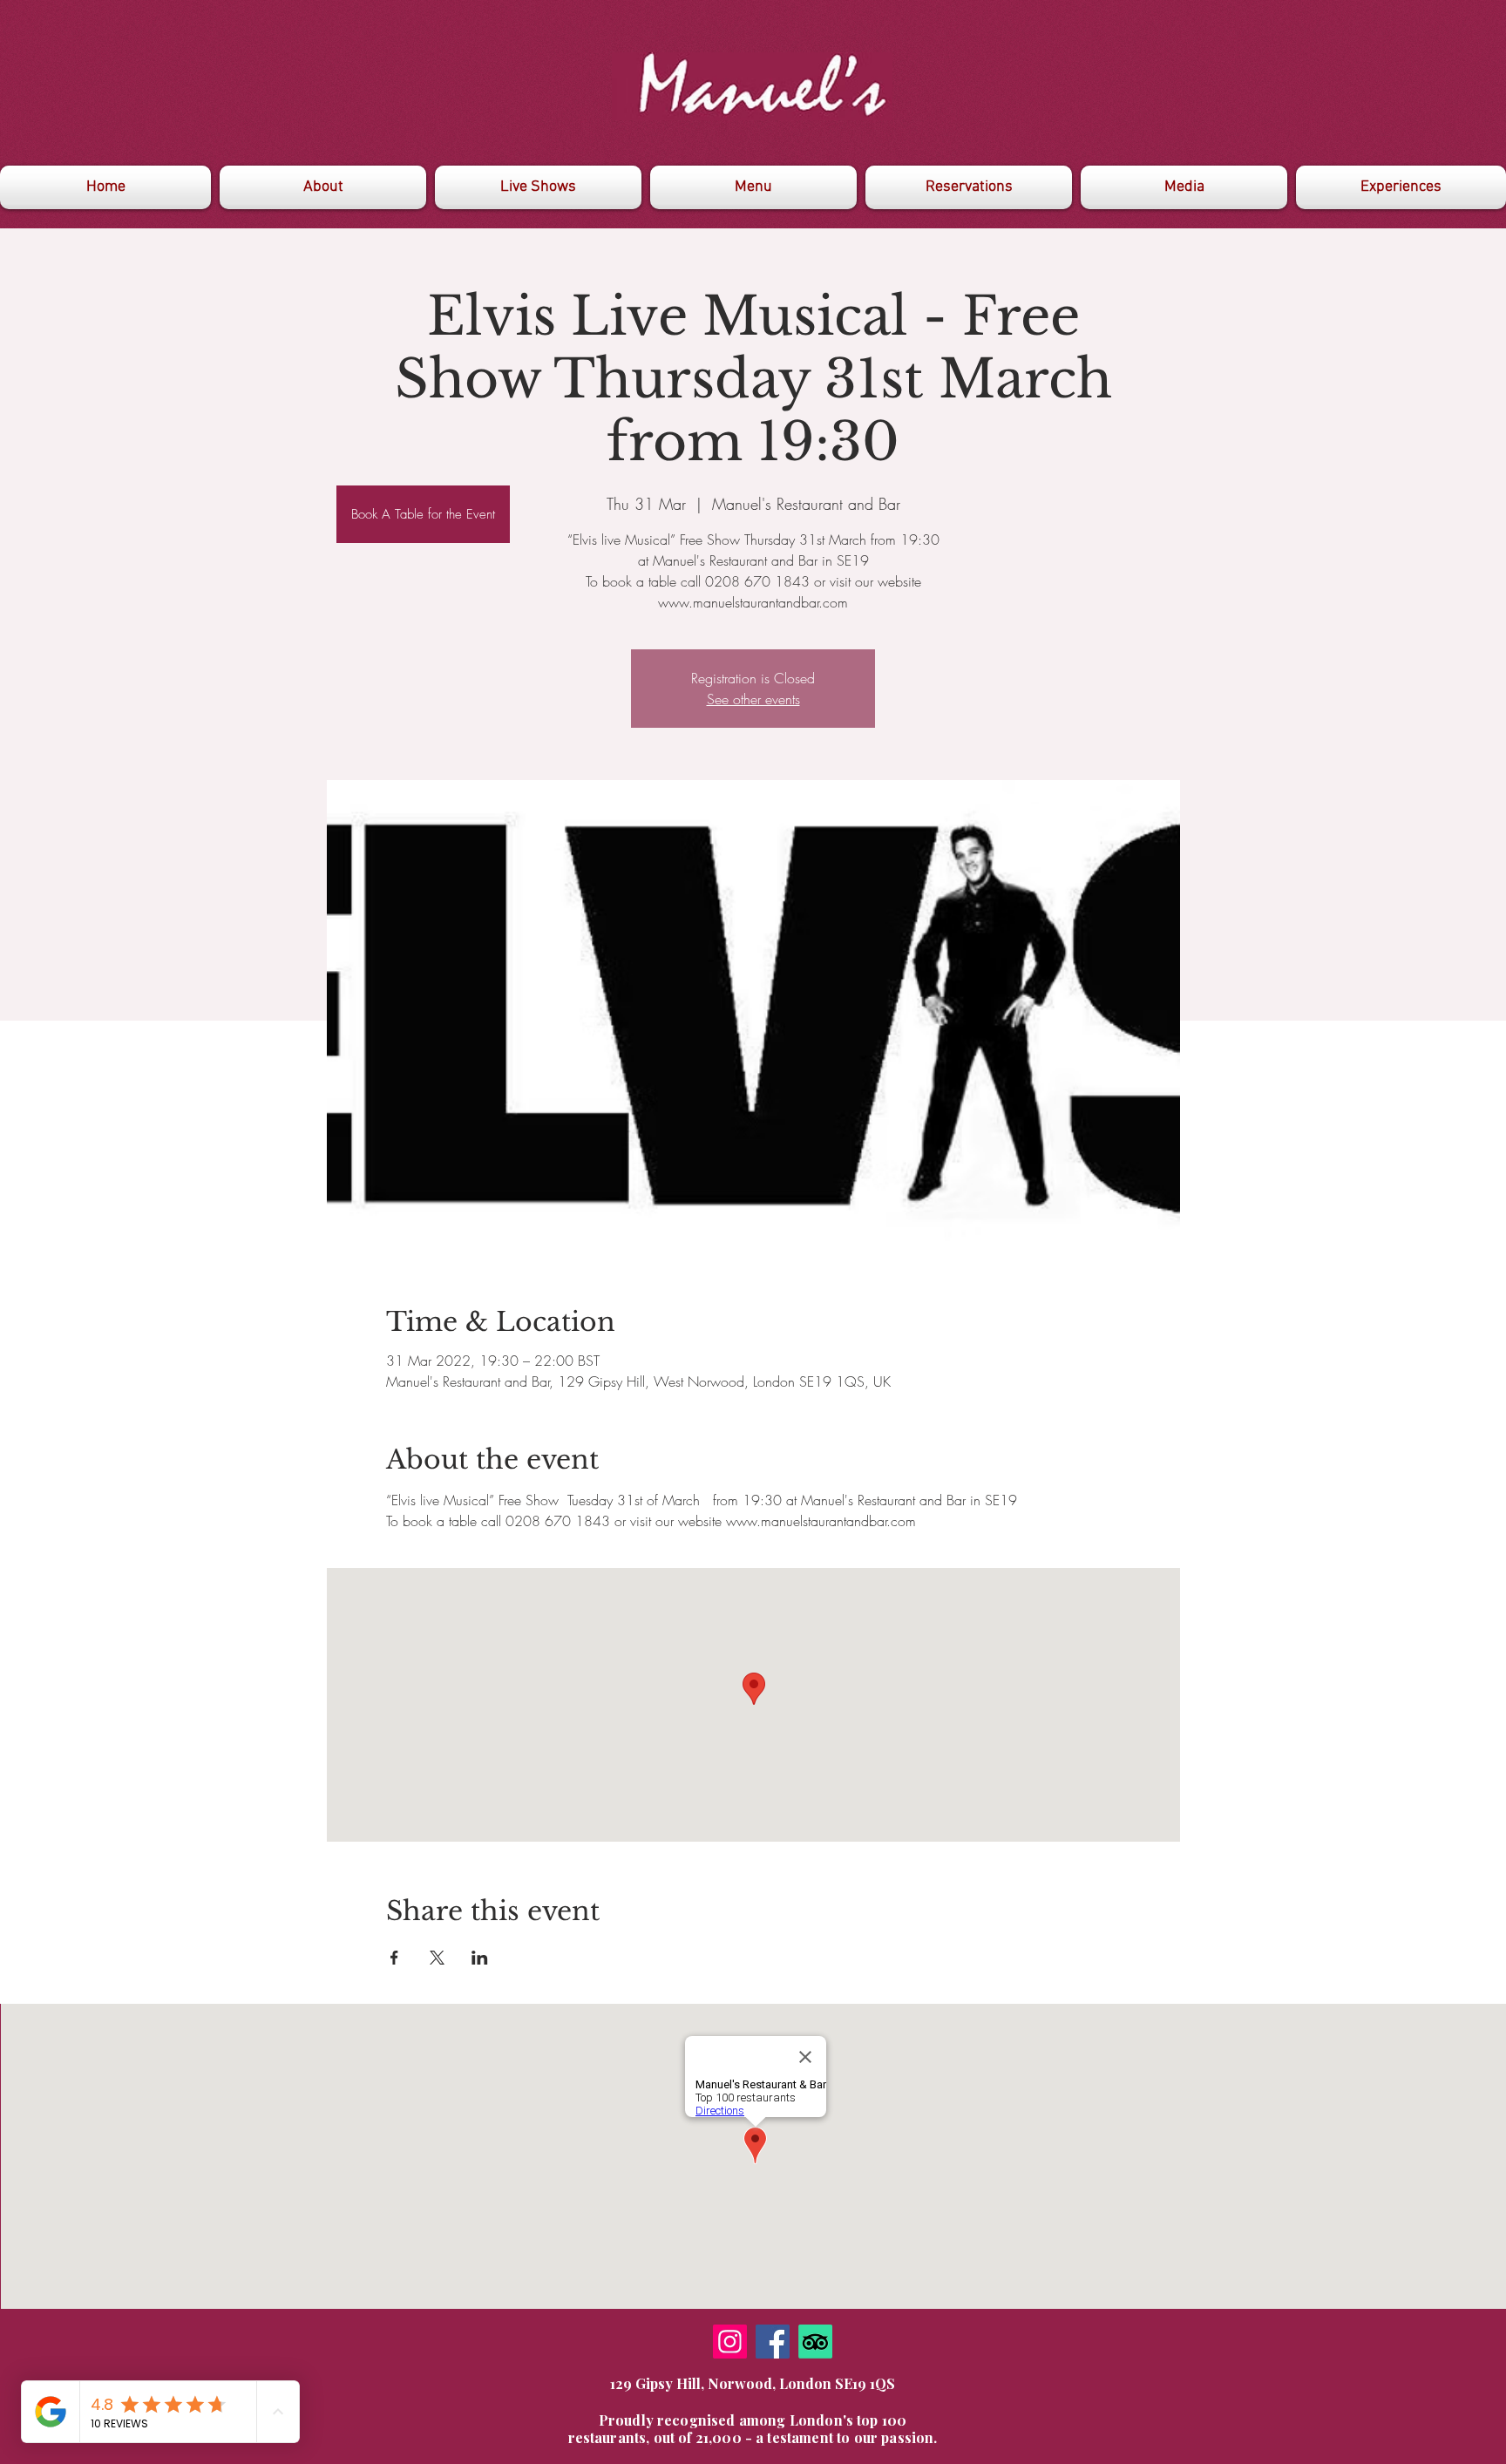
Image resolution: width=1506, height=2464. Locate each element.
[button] (1184, 187)
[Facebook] (773, 2342)
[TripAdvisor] (815, 2342)
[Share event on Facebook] (394, 1958)
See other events (753, 699)
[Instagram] (730, 2342)
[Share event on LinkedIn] (480, 1958)
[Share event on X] (437, 1958)
